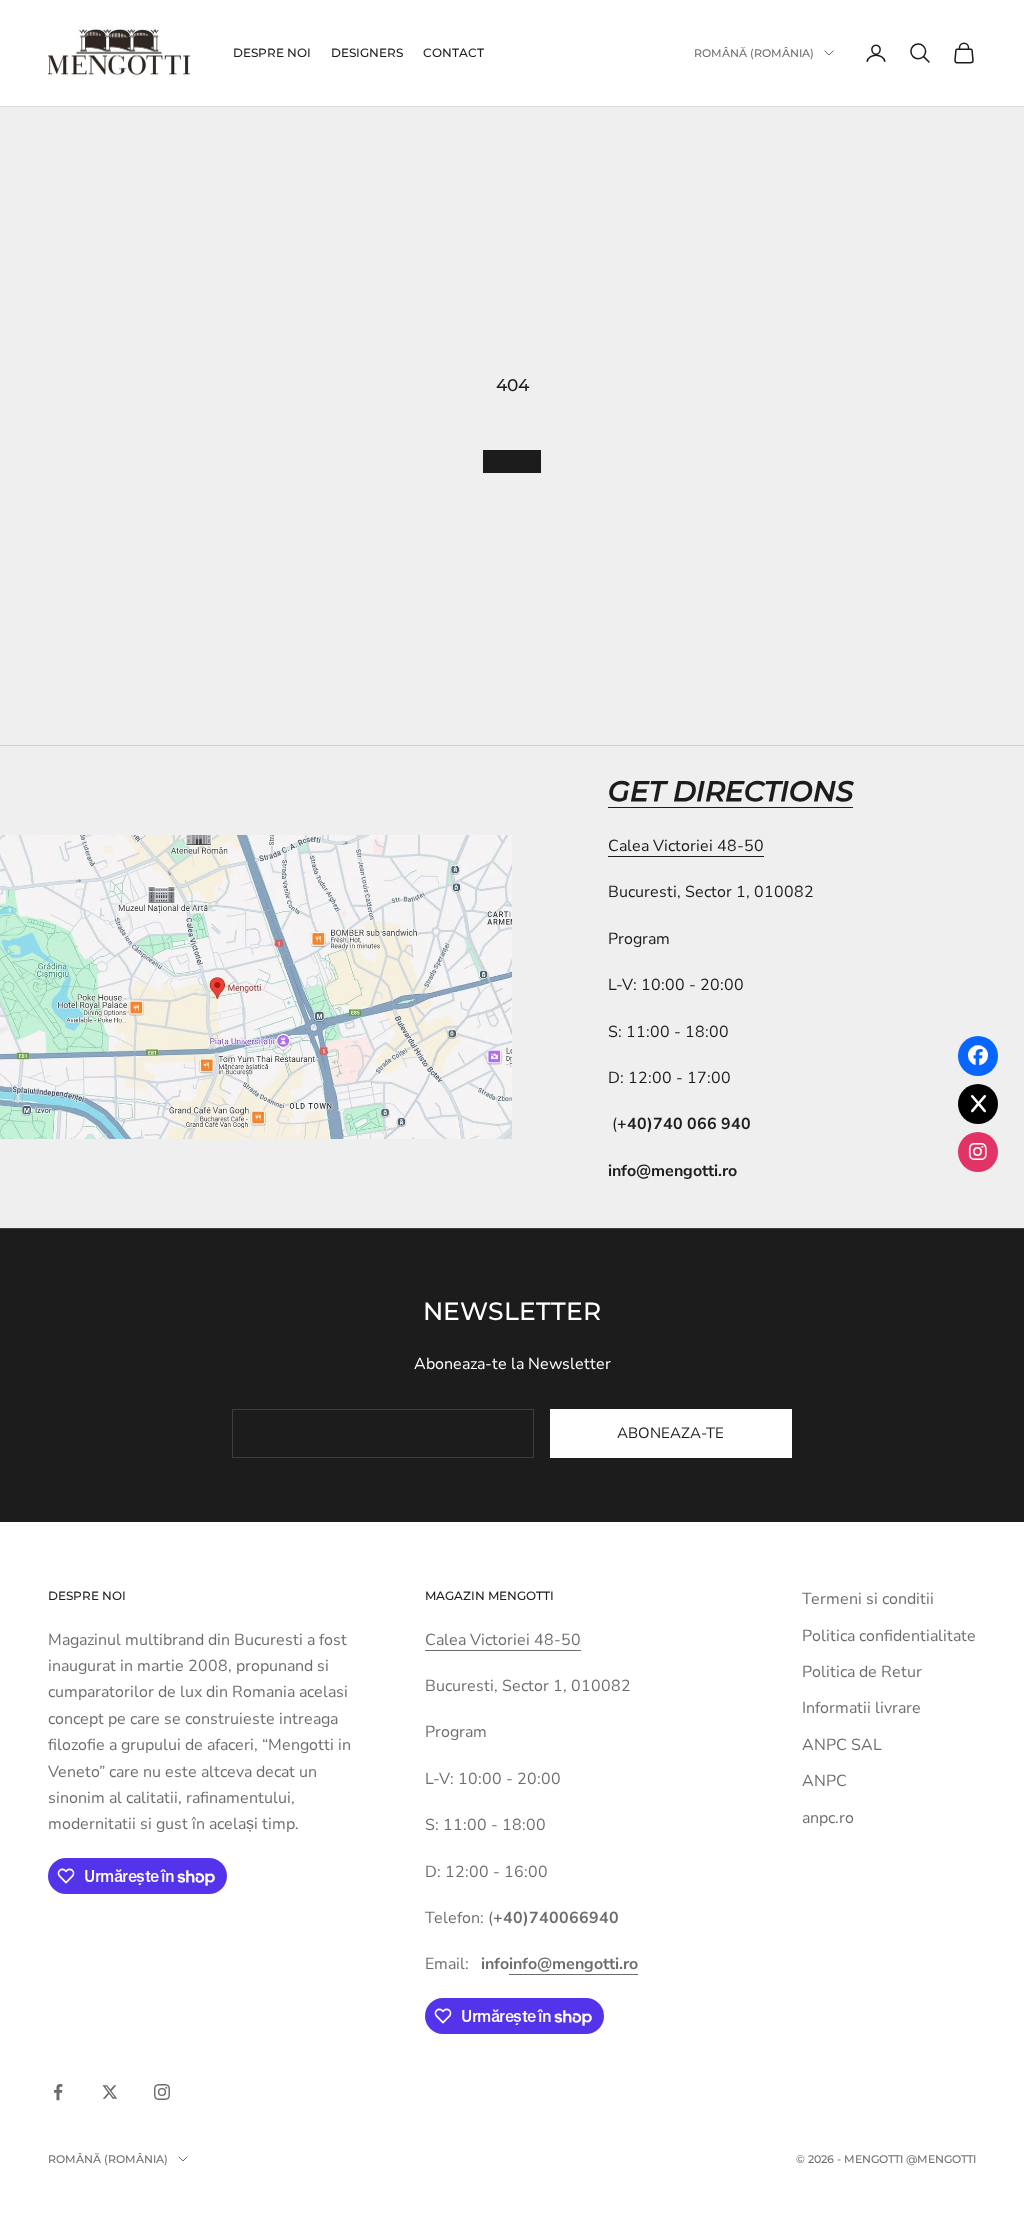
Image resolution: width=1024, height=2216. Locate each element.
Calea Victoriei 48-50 (686, 846)
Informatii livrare (861, 1708)
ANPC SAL (842, 1745)
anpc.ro (828, 1818)
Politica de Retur (862, 1672)
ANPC (824, 1781)
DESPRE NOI (272, 52)
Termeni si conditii (868, 1599)
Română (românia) (754, 53)
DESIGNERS (367, 52)
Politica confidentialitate (889, 1636)
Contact (453, 52)
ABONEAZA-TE (670, 1433)
